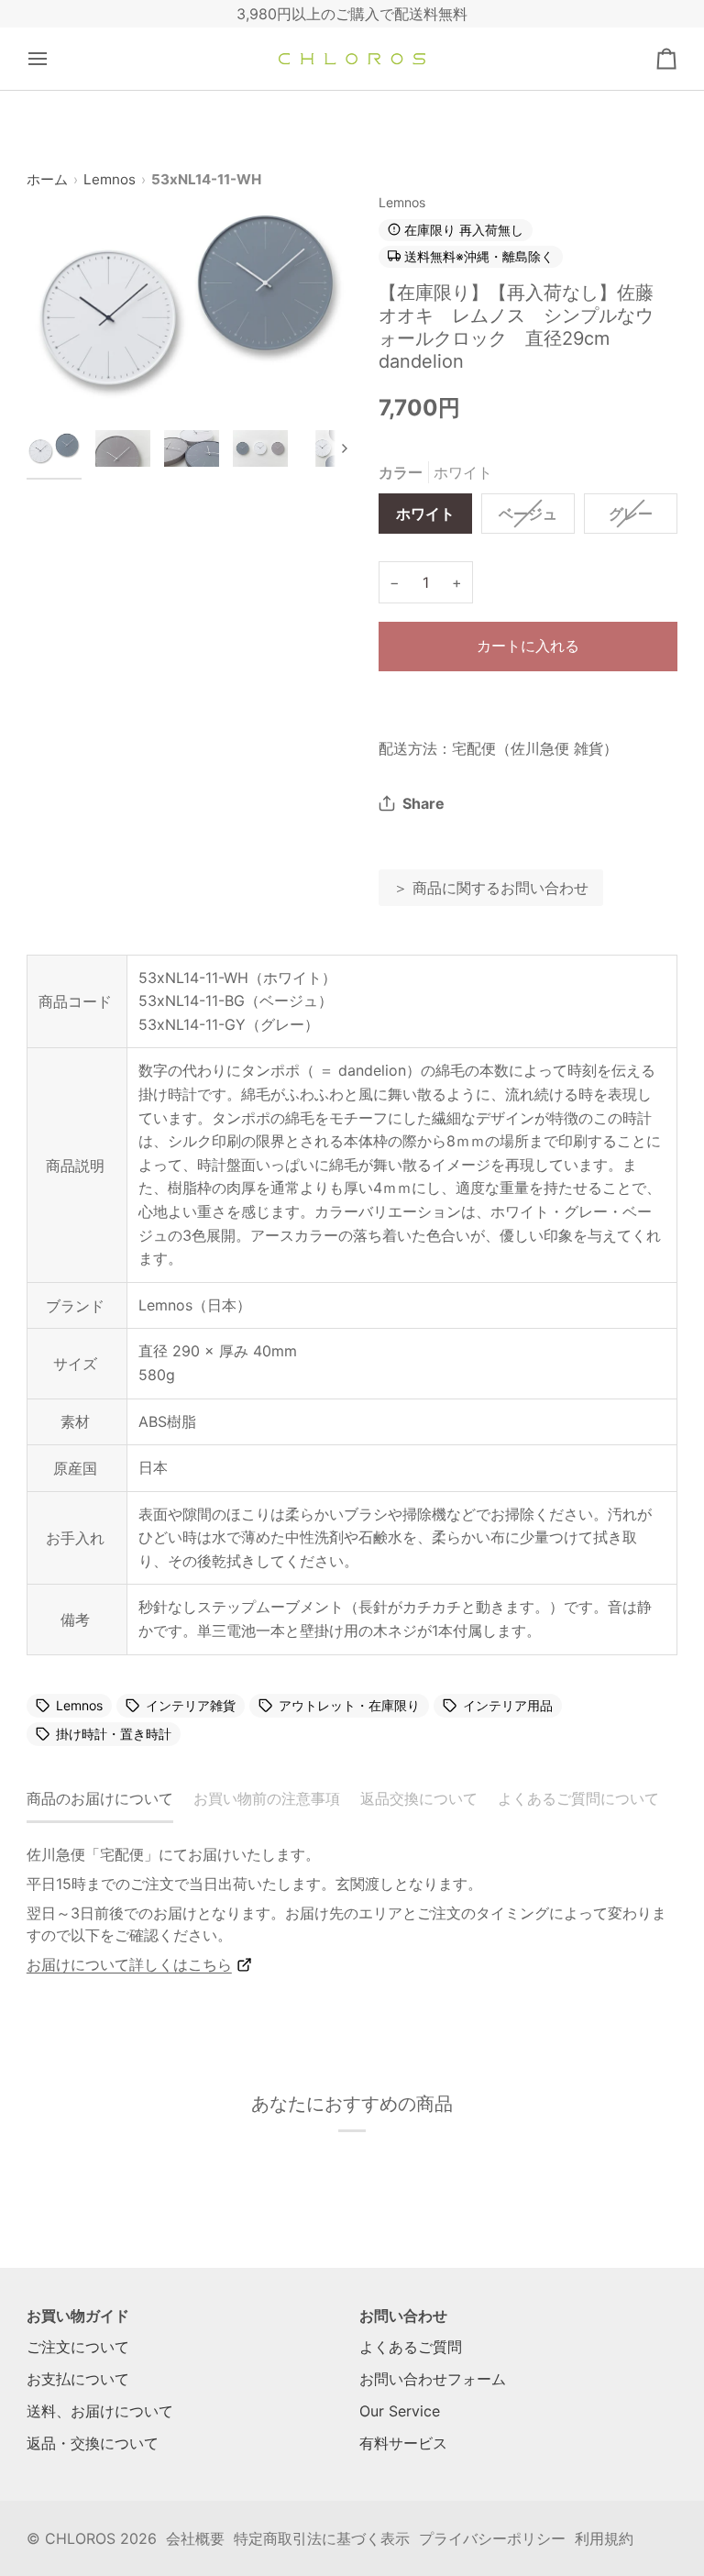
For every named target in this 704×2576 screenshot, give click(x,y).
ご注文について (78, 2347)
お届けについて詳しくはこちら (129, 1964)
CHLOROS (80, 2538)
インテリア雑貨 (191, 1706)
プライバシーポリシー (492, 2538)
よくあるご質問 (411, 2347)
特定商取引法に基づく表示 (322, 2538)
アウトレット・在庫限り (349, 1706)
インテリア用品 (508, 1706)
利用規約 (604, 2538)
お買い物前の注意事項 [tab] (267, 1798)
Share (423, 803)
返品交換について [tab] (419, 1798)
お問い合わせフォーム (433, 2379)
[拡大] (189, 304)
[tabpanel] (352, 1909)
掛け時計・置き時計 (114, 1734)
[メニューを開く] (54, 59)
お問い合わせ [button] (403, 2316)
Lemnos (110, 179)
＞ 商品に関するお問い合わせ (491, 888)
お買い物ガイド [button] (78, 2316)
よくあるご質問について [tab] (578, 1798)
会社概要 (195, 2538)
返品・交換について (93, 2443)
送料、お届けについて (100, 2411)
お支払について (78, 2379)
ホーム (47, 179)
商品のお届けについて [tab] (100, 1798)
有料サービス (403, 2443)
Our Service (400, 2411)
